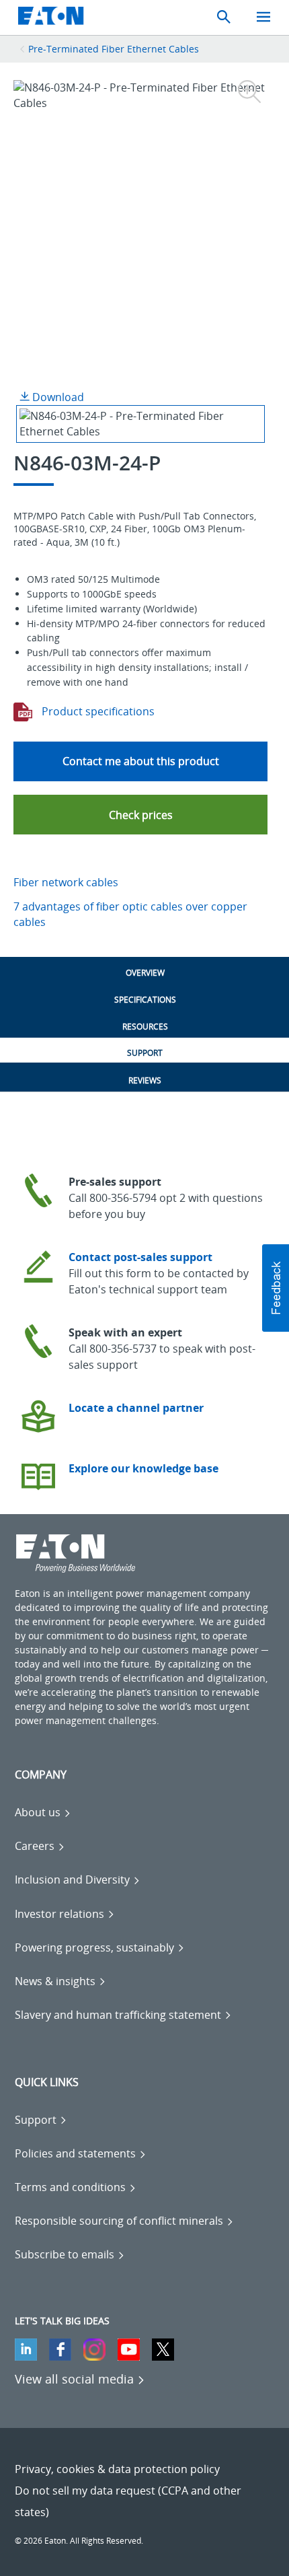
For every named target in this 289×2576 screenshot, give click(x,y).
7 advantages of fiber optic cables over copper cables (130, 914)
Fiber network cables (66, 882)
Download (57, 397)
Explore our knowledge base (143, 1468)
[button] (140, 815)
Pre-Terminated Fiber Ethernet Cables (114, 49)
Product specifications (97, 711)
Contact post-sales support (140, 1257)
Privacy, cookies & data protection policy (117, 2469)
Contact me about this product (141, 761)
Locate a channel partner (136, 1408)
